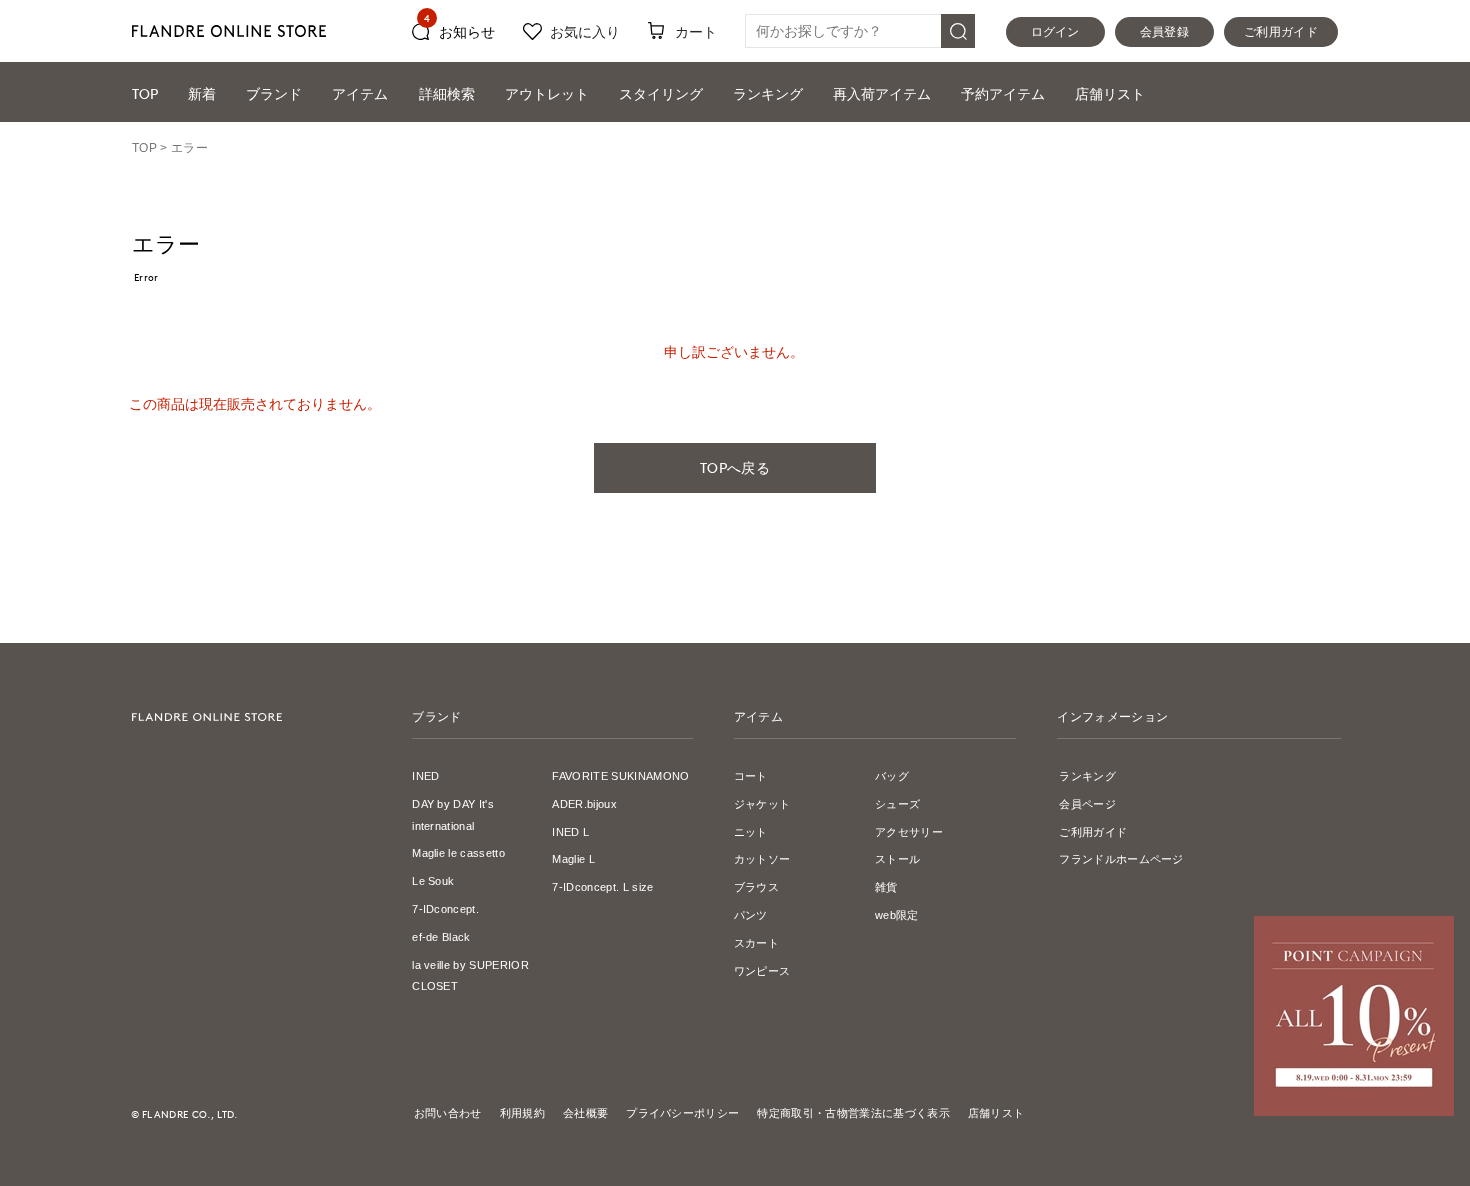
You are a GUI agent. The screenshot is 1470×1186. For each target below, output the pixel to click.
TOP (145, 93)
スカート (756, 943)
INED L (570, 832)
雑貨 (886, 887)
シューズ (897, 804)
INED (425, 776)
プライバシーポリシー (682, 1113)
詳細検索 (447, 93)
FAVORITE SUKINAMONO (620, 776)
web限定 (897, 915)
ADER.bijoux (584, 804)
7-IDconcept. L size (602, 887)
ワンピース (762, 971)
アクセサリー (909, 832)
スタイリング (661, 93)
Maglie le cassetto (458, 853)
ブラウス (756, 887)
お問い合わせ (448, 1113)
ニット (751, 832)
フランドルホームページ (1121, 859)
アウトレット (547, 93)
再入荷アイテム (882, 93)
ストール (897, 859)
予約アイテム (1003, 93)
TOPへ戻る (735, 467)
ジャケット (762, 804)
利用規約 (522, 1113)
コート (751, 776)
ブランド (274, 93)
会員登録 (1164, 32)
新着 (202, 93)
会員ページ (1087, 804)
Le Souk (433, 881)
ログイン (1055, 32)
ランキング (768, 93)
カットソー (762, 859)
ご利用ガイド (1281, 32)
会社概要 (585, 1113)
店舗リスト (1110, 93)
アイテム (360, 93)
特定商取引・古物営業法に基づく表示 (853, 1113)
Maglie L (573, 859)
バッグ (892, 776)
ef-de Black (441, 937)
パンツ (751, 915)
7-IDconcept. (445, 909)
